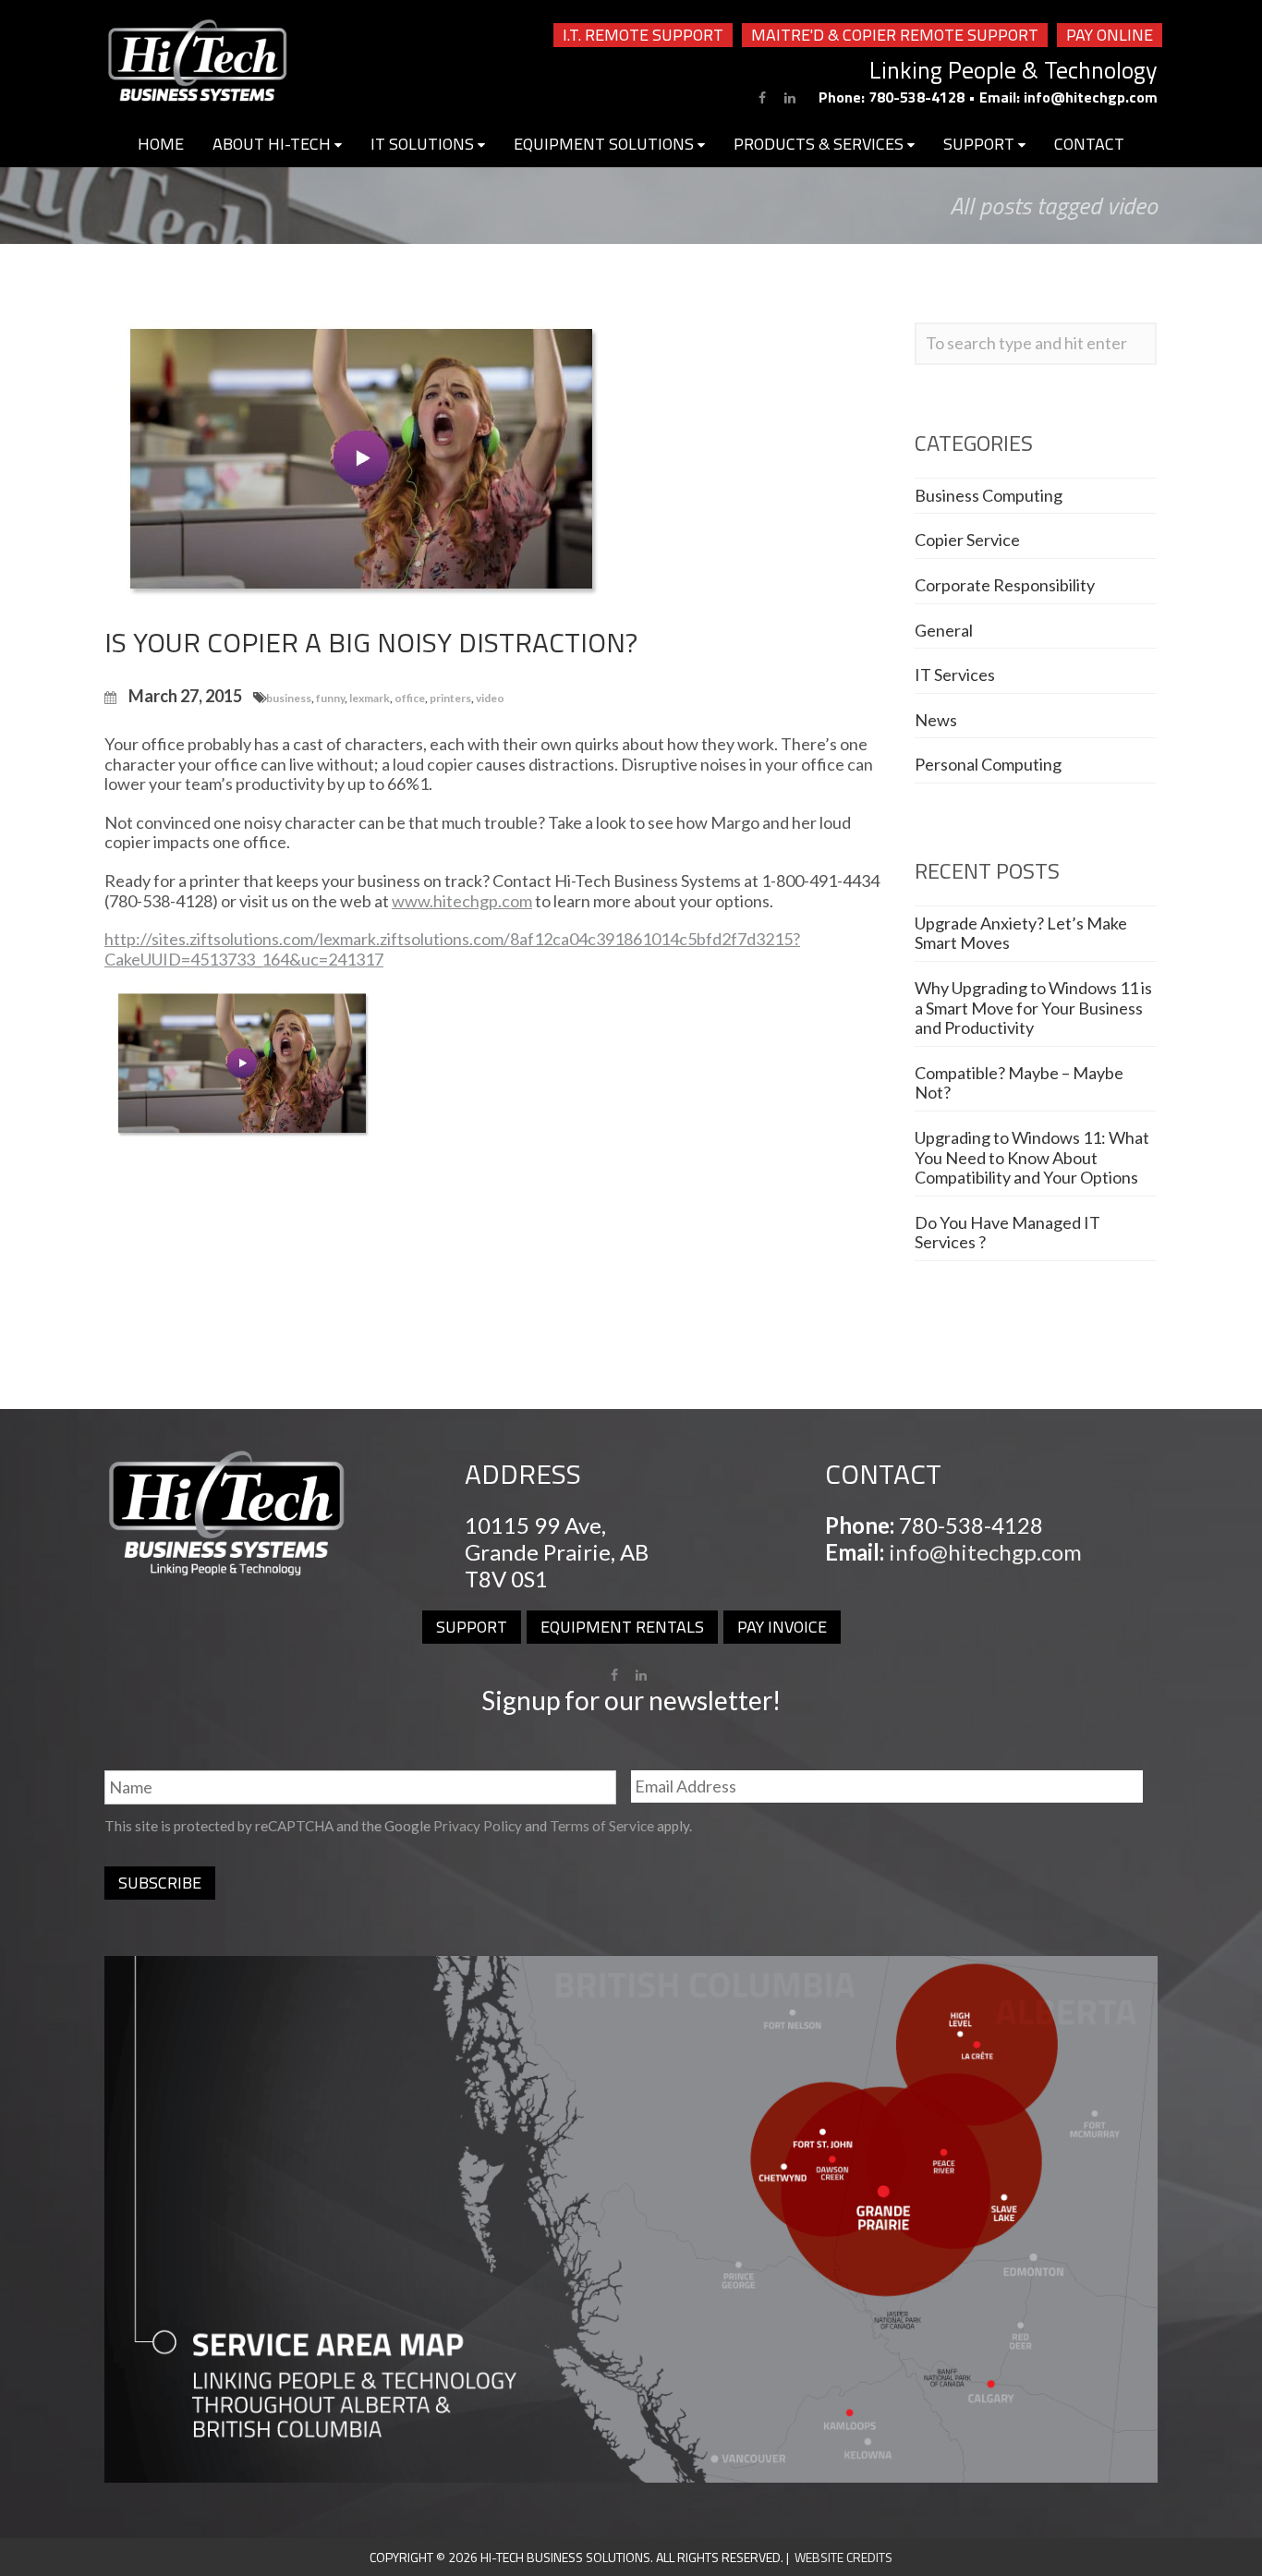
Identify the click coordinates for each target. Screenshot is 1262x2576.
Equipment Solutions (606, 144)
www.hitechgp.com (462, 901)
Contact (1089, 144)
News (936, 720)
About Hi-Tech (273, 144)
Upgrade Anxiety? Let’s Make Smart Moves (1021, 933)
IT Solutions (424, 144)
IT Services (955, 674)
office (410, 698)
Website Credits (843, 2557)
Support (981, 144)
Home (161, 144)
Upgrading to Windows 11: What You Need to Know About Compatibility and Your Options (1032, 1157)
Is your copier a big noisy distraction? (371, 642)
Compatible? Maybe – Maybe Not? (1019, 1083)
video (490, 698)
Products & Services (820, 144)
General (944, 630)
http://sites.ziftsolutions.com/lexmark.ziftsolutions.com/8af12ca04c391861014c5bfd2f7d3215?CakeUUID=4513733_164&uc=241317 (452, 949)
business (289, 698)
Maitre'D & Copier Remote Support (895, 35)
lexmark (370, 698)
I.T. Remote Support (643, 35)
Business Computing (989, 495)
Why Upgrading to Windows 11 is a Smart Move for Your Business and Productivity (1033, 1008)
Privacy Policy (478, 1826)
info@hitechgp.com (1091, 97)
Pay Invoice (782, 1627)
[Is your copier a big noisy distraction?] (363, 461)
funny (330, 698)
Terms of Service (602, 1826)
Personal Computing (988, 764)
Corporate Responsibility (1005, 585)
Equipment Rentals (622, 1627)
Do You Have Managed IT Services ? (1007, 1233)
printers (450, 698)
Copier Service (967, 540)
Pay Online (1110, 35)
